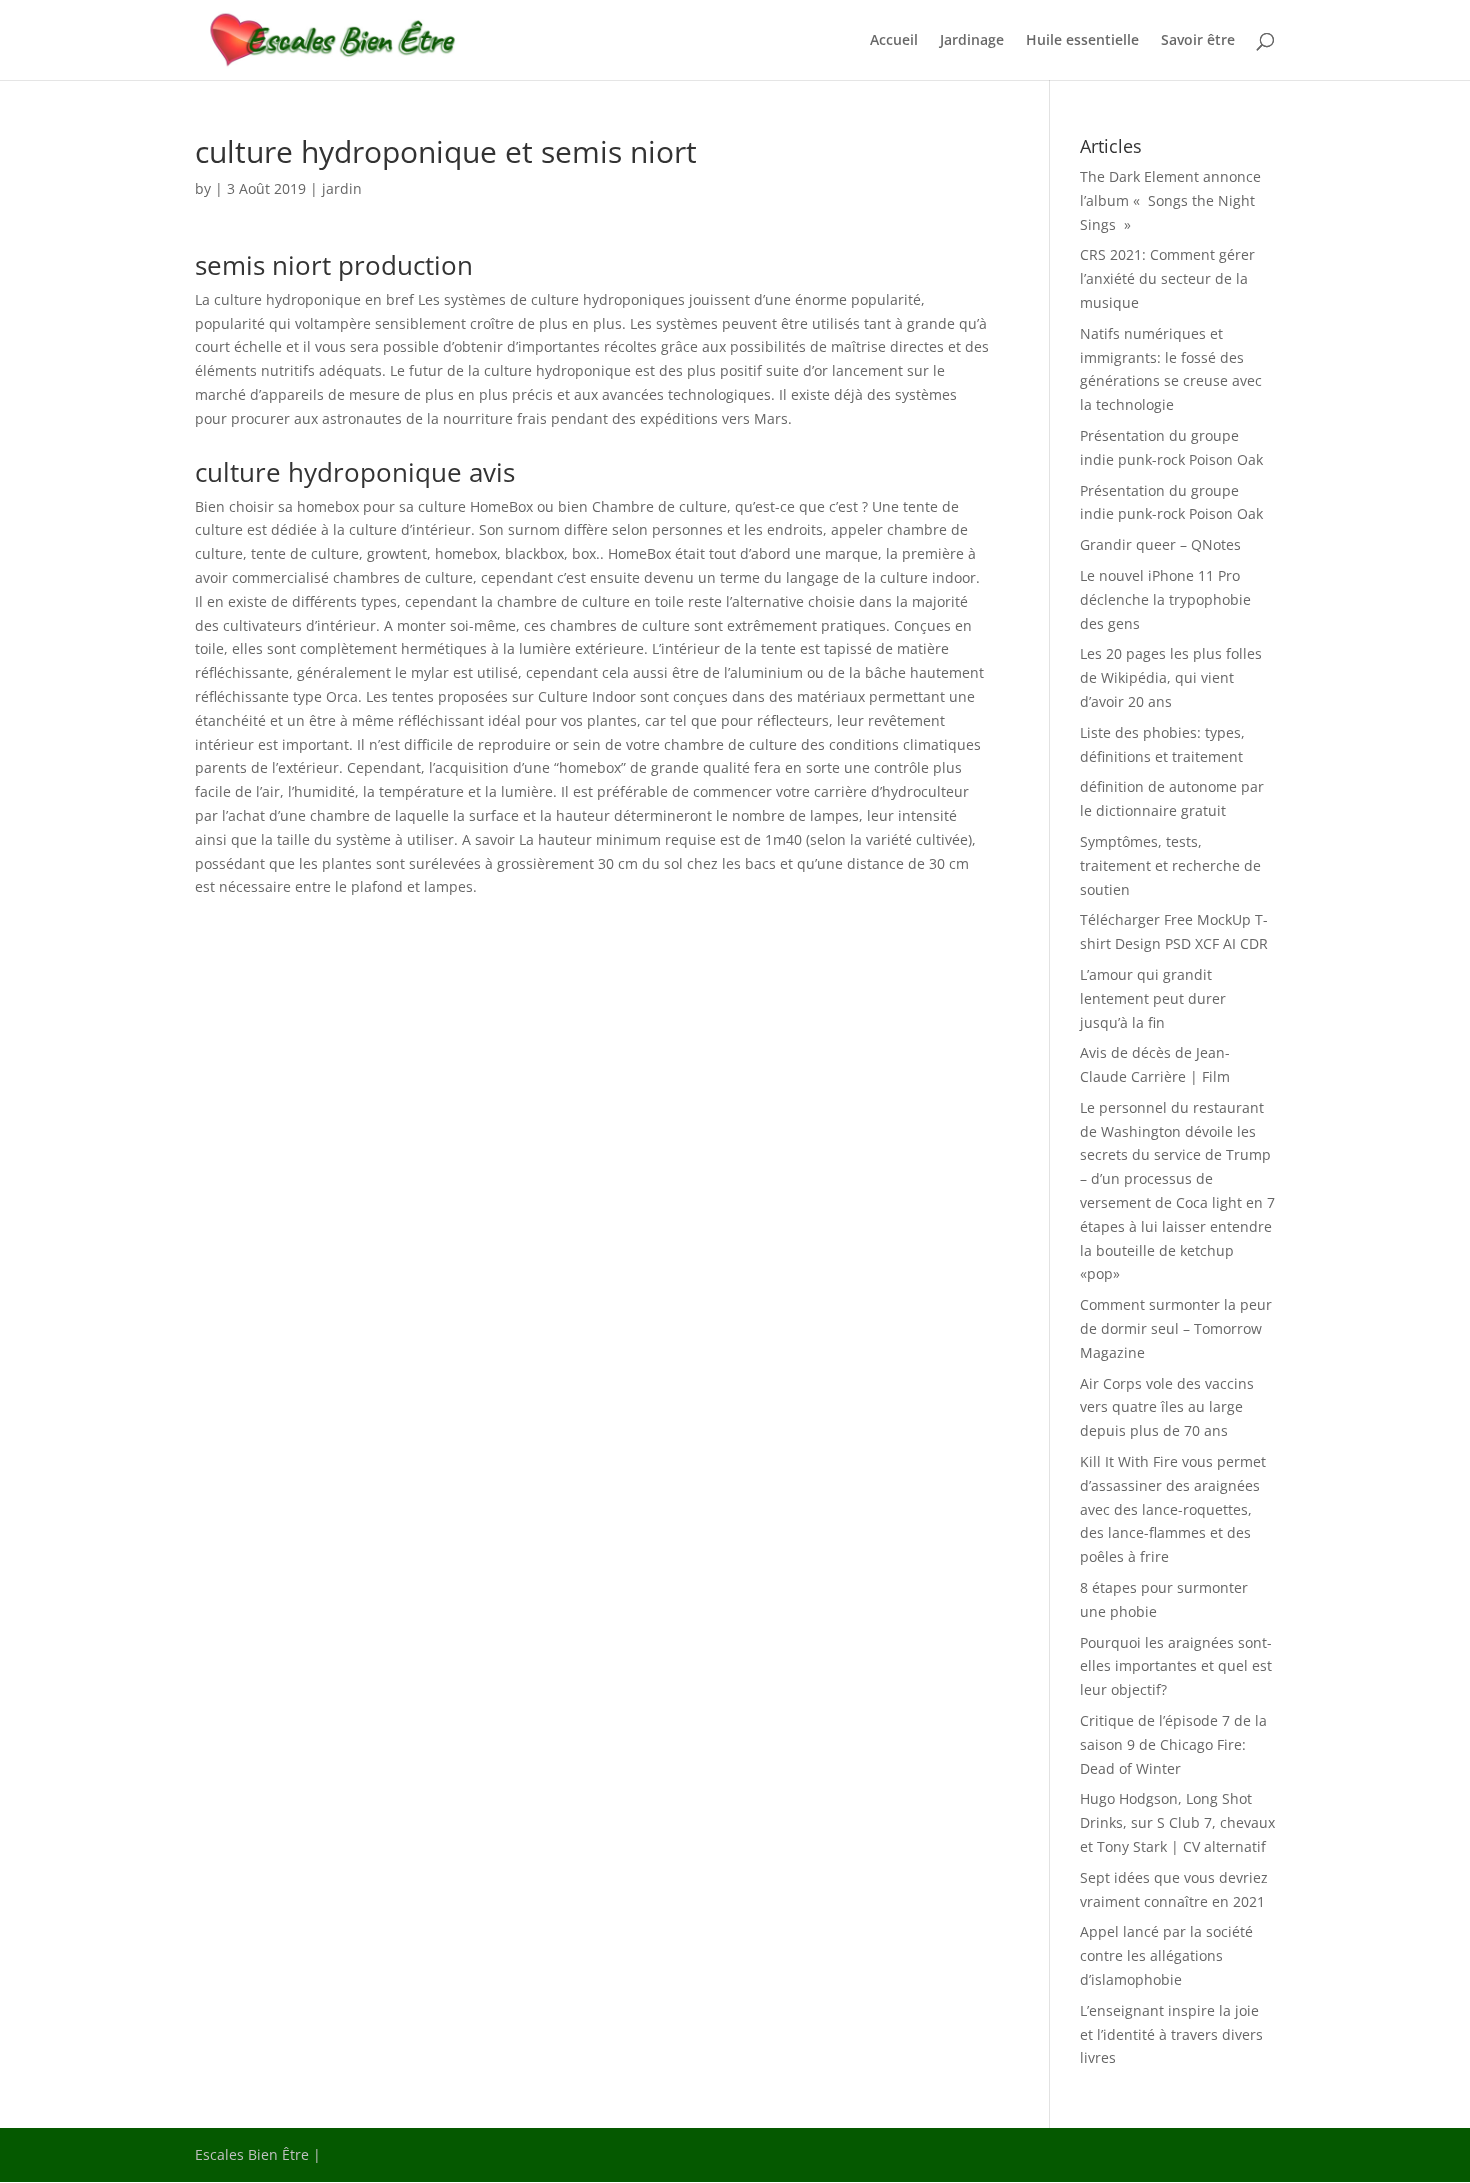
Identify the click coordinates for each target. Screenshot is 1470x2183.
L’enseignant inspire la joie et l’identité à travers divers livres (1171, 2034)
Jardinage (972, 41)
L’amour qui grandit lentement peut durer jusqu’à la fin (1153, 998)
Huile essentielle (1082, 41)
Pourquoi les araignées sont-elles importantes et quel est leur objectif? (1176, 1666)
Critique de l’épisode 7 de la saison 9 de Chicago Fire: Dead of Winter (1173, 1744)
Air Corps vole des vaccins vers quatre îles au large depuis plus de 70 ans (1167, 1407)
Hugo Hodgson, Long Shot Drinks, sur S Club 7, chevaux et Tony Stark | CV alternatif (1177, 1822)
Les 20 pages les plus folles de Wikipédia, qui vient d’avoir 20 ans (1171, 677)
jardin (342, 188)
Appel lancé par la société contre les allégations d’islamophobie (1166, 1955)
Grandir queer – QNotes (1160, 544)
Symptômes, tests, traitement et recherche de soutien (1170, 865)
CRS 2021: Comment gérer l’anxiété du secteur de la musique (1167, 278)
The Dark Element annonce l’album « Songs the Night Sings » (1170, 200)
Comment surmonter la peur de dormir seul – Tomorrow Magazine (1176, 1328)
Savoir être (1198, 41)
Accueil (894, 41)
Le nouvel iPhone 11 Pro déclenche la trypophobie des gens (1165, 599)
